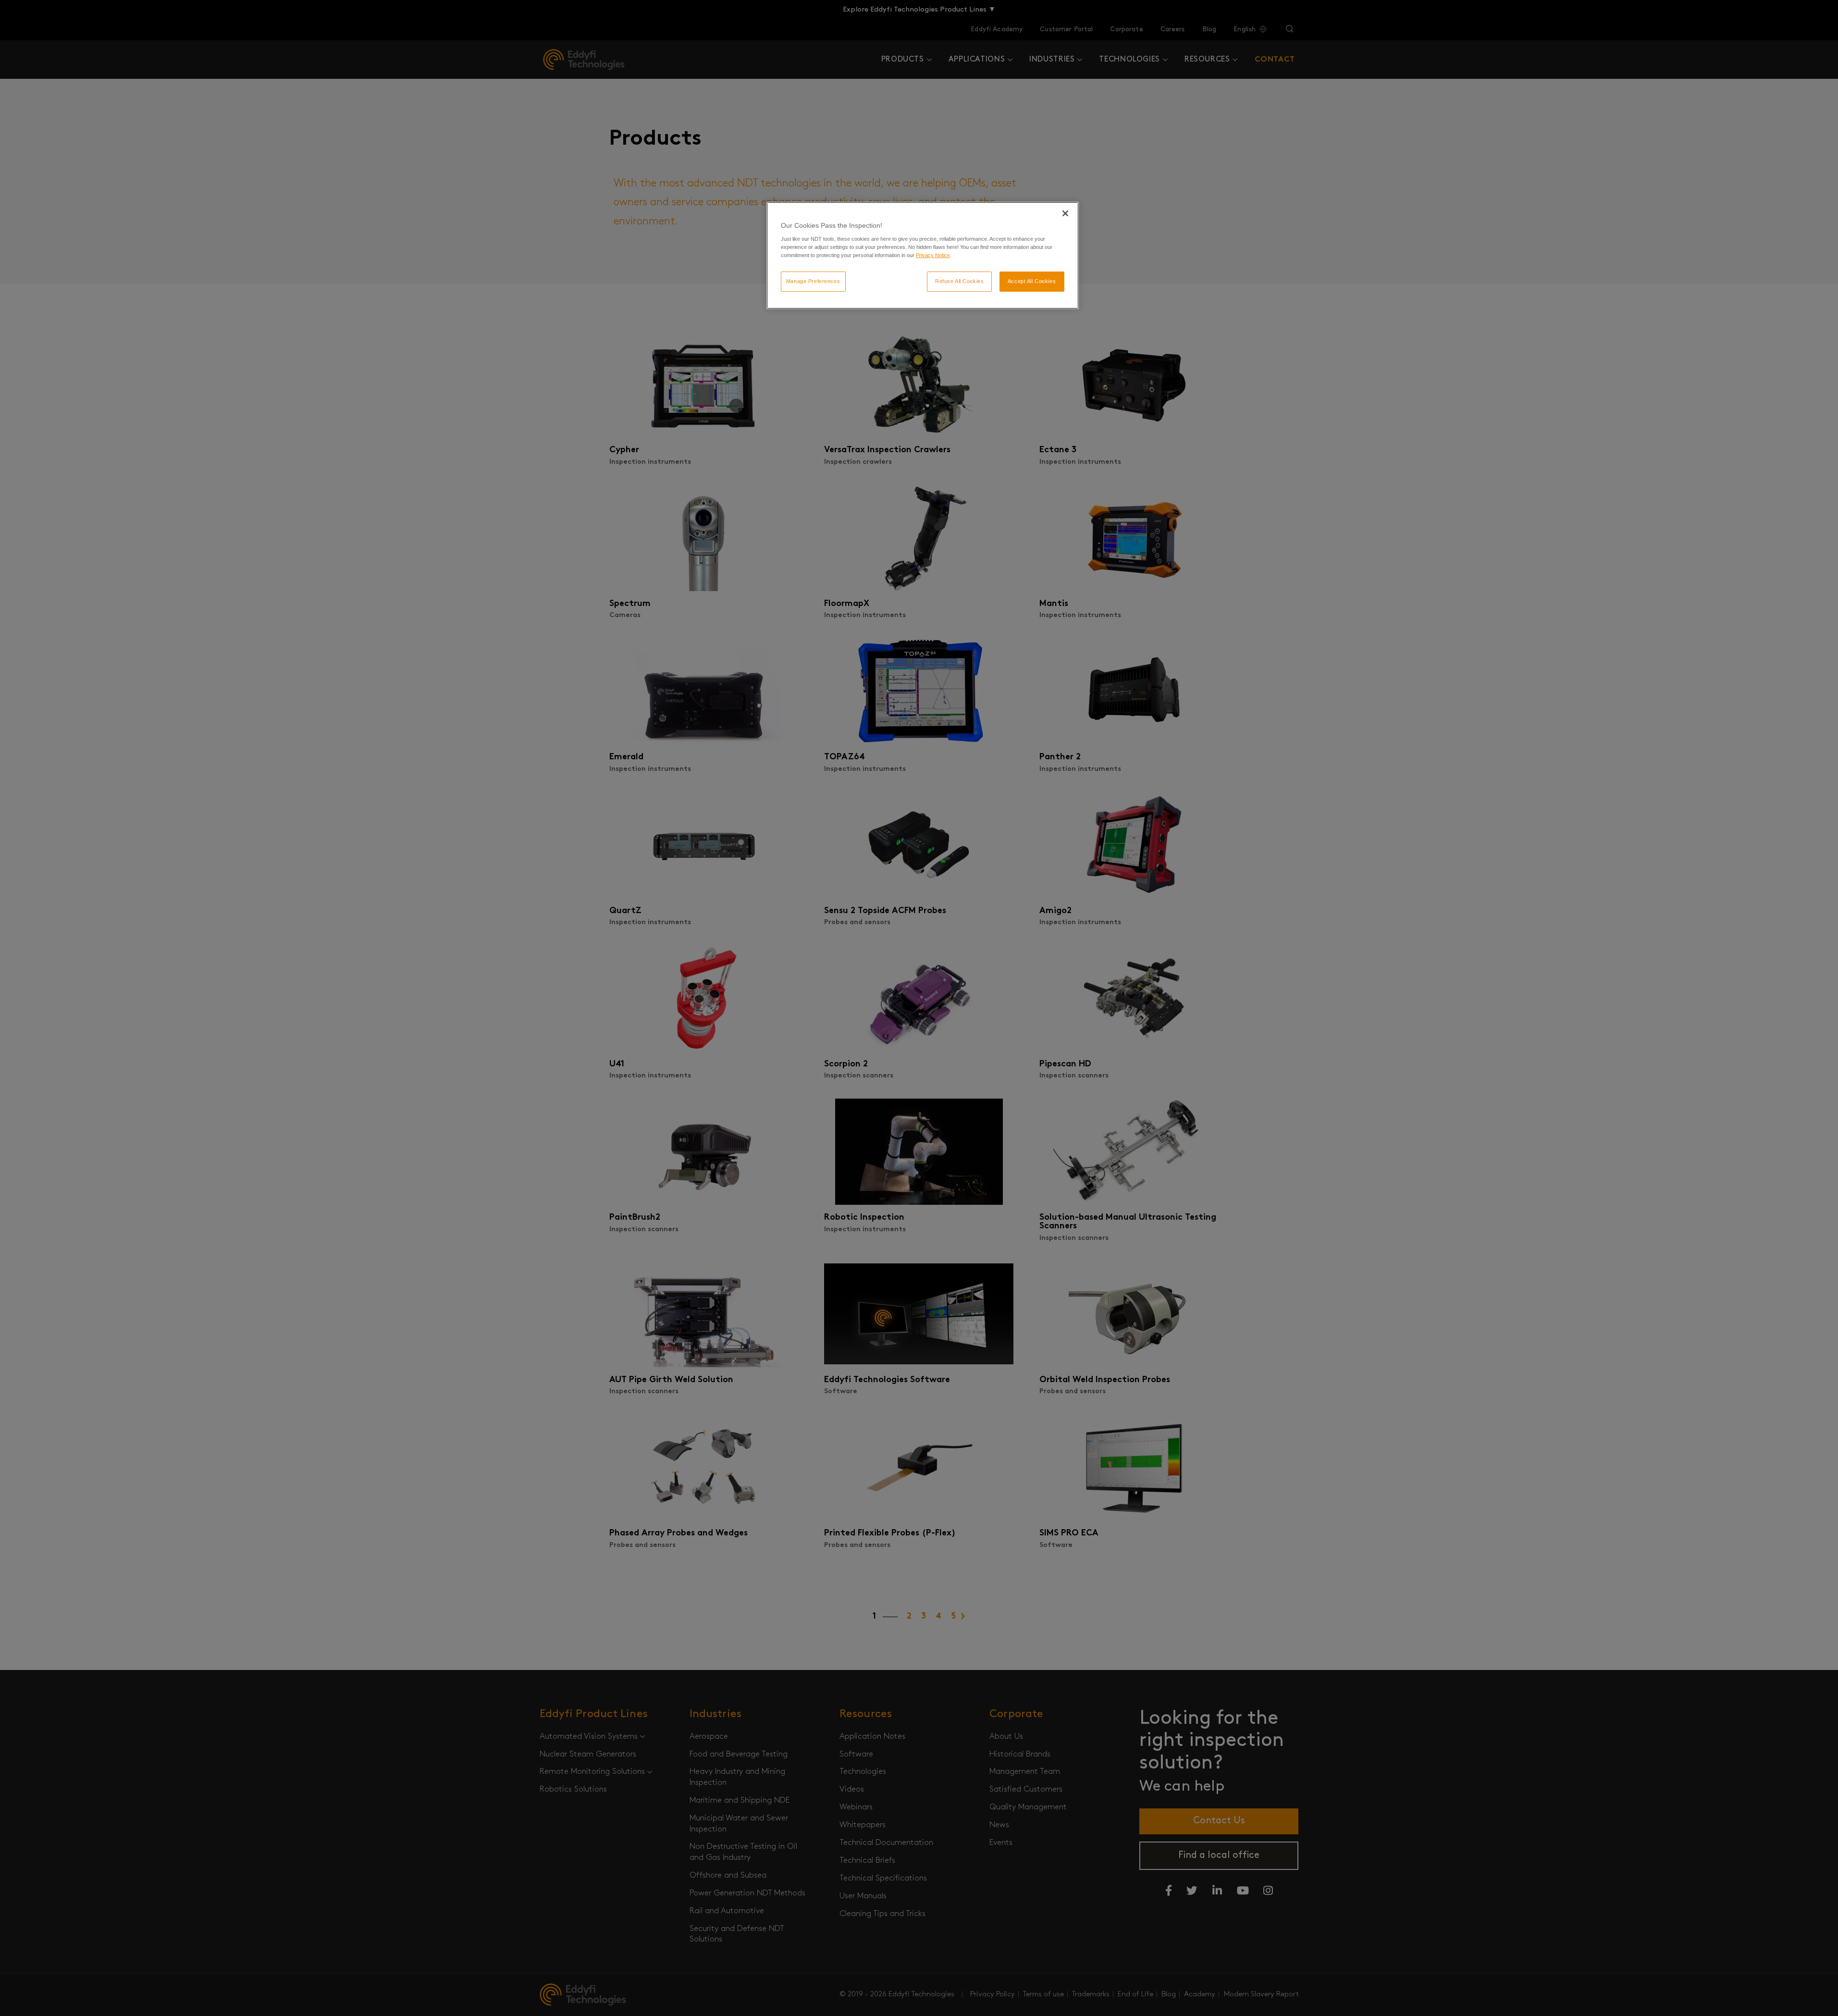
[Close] (1065, 213)
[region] (923, 256)
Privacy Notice (933, 255)
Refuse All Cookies (959, 281)
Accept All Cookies (1032, 281)
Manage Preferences (813, 281)
